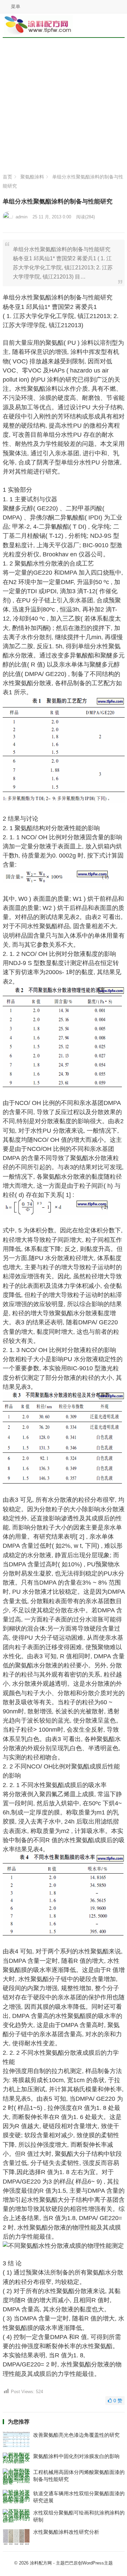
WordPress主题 (98, 2563)
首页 (7, 177)
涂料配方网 (41, 2563)
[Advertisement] (63, 107)
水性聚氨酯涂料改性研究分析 (66, 2532)
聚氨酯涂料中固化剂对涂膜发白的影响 (76, 2456)
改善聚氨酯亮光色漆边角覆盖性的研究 (76, 2435)
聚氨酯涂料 (32, 177)
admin (22, 217)
